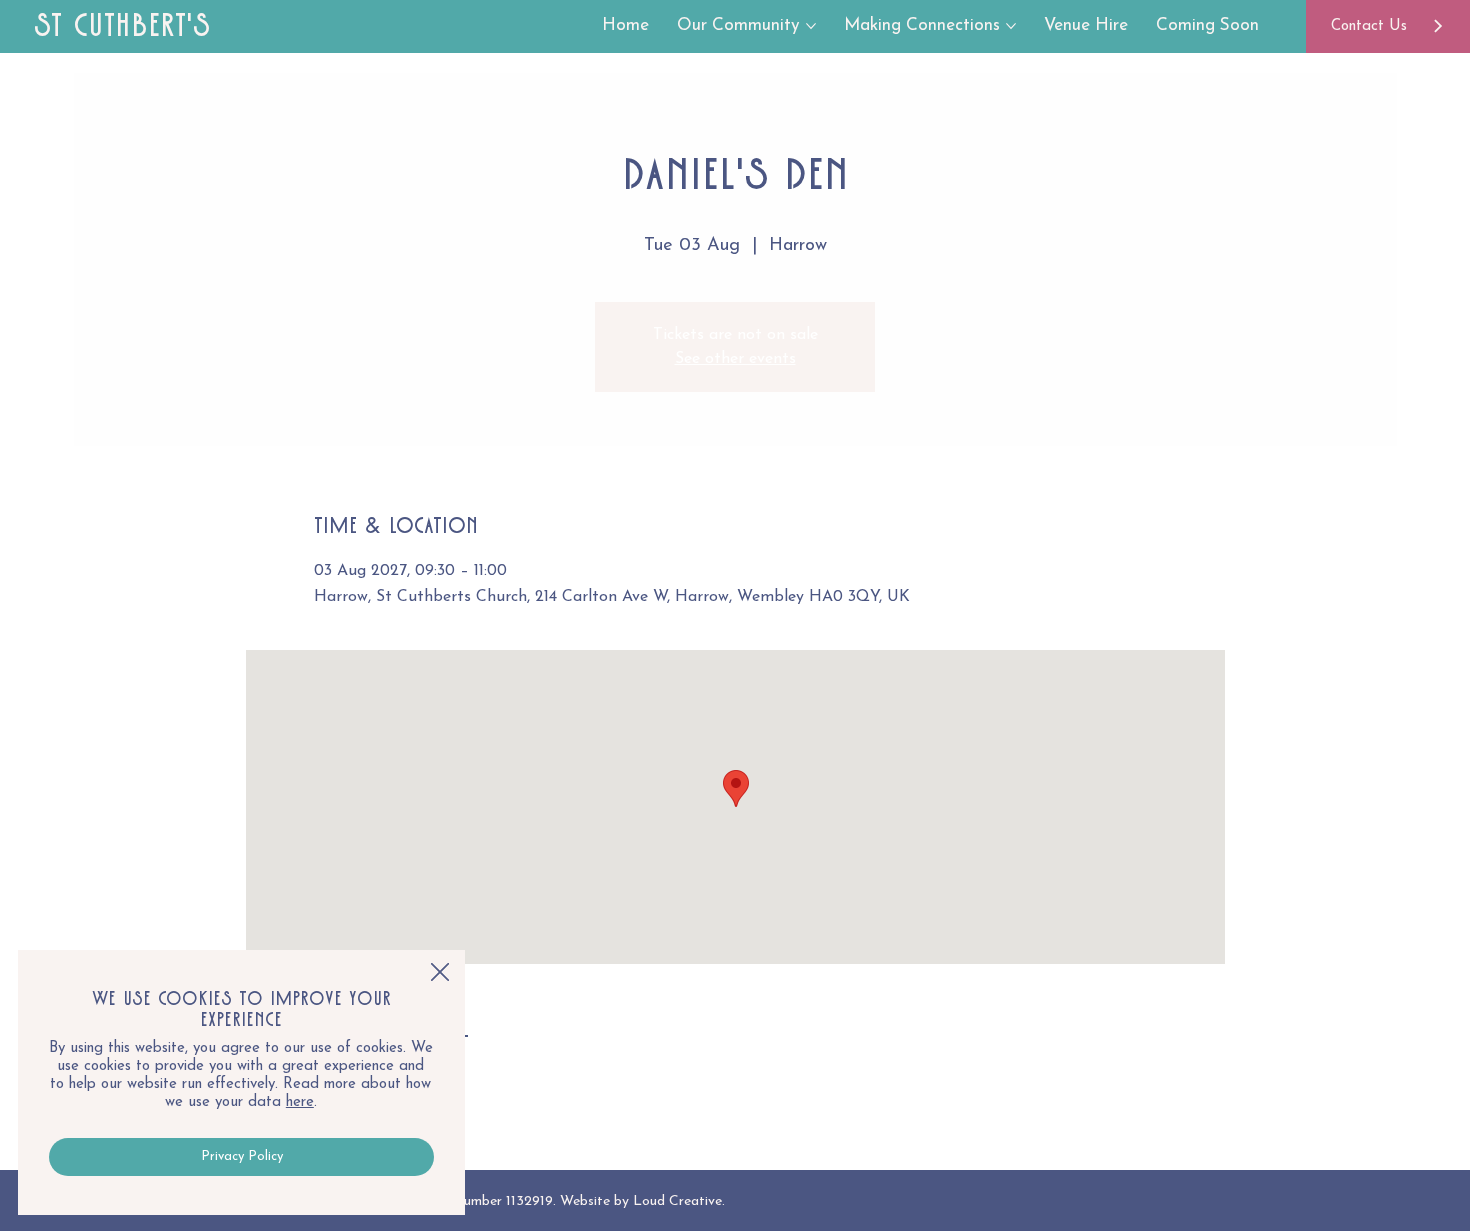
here (300, 1102)
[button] (440, 973)
